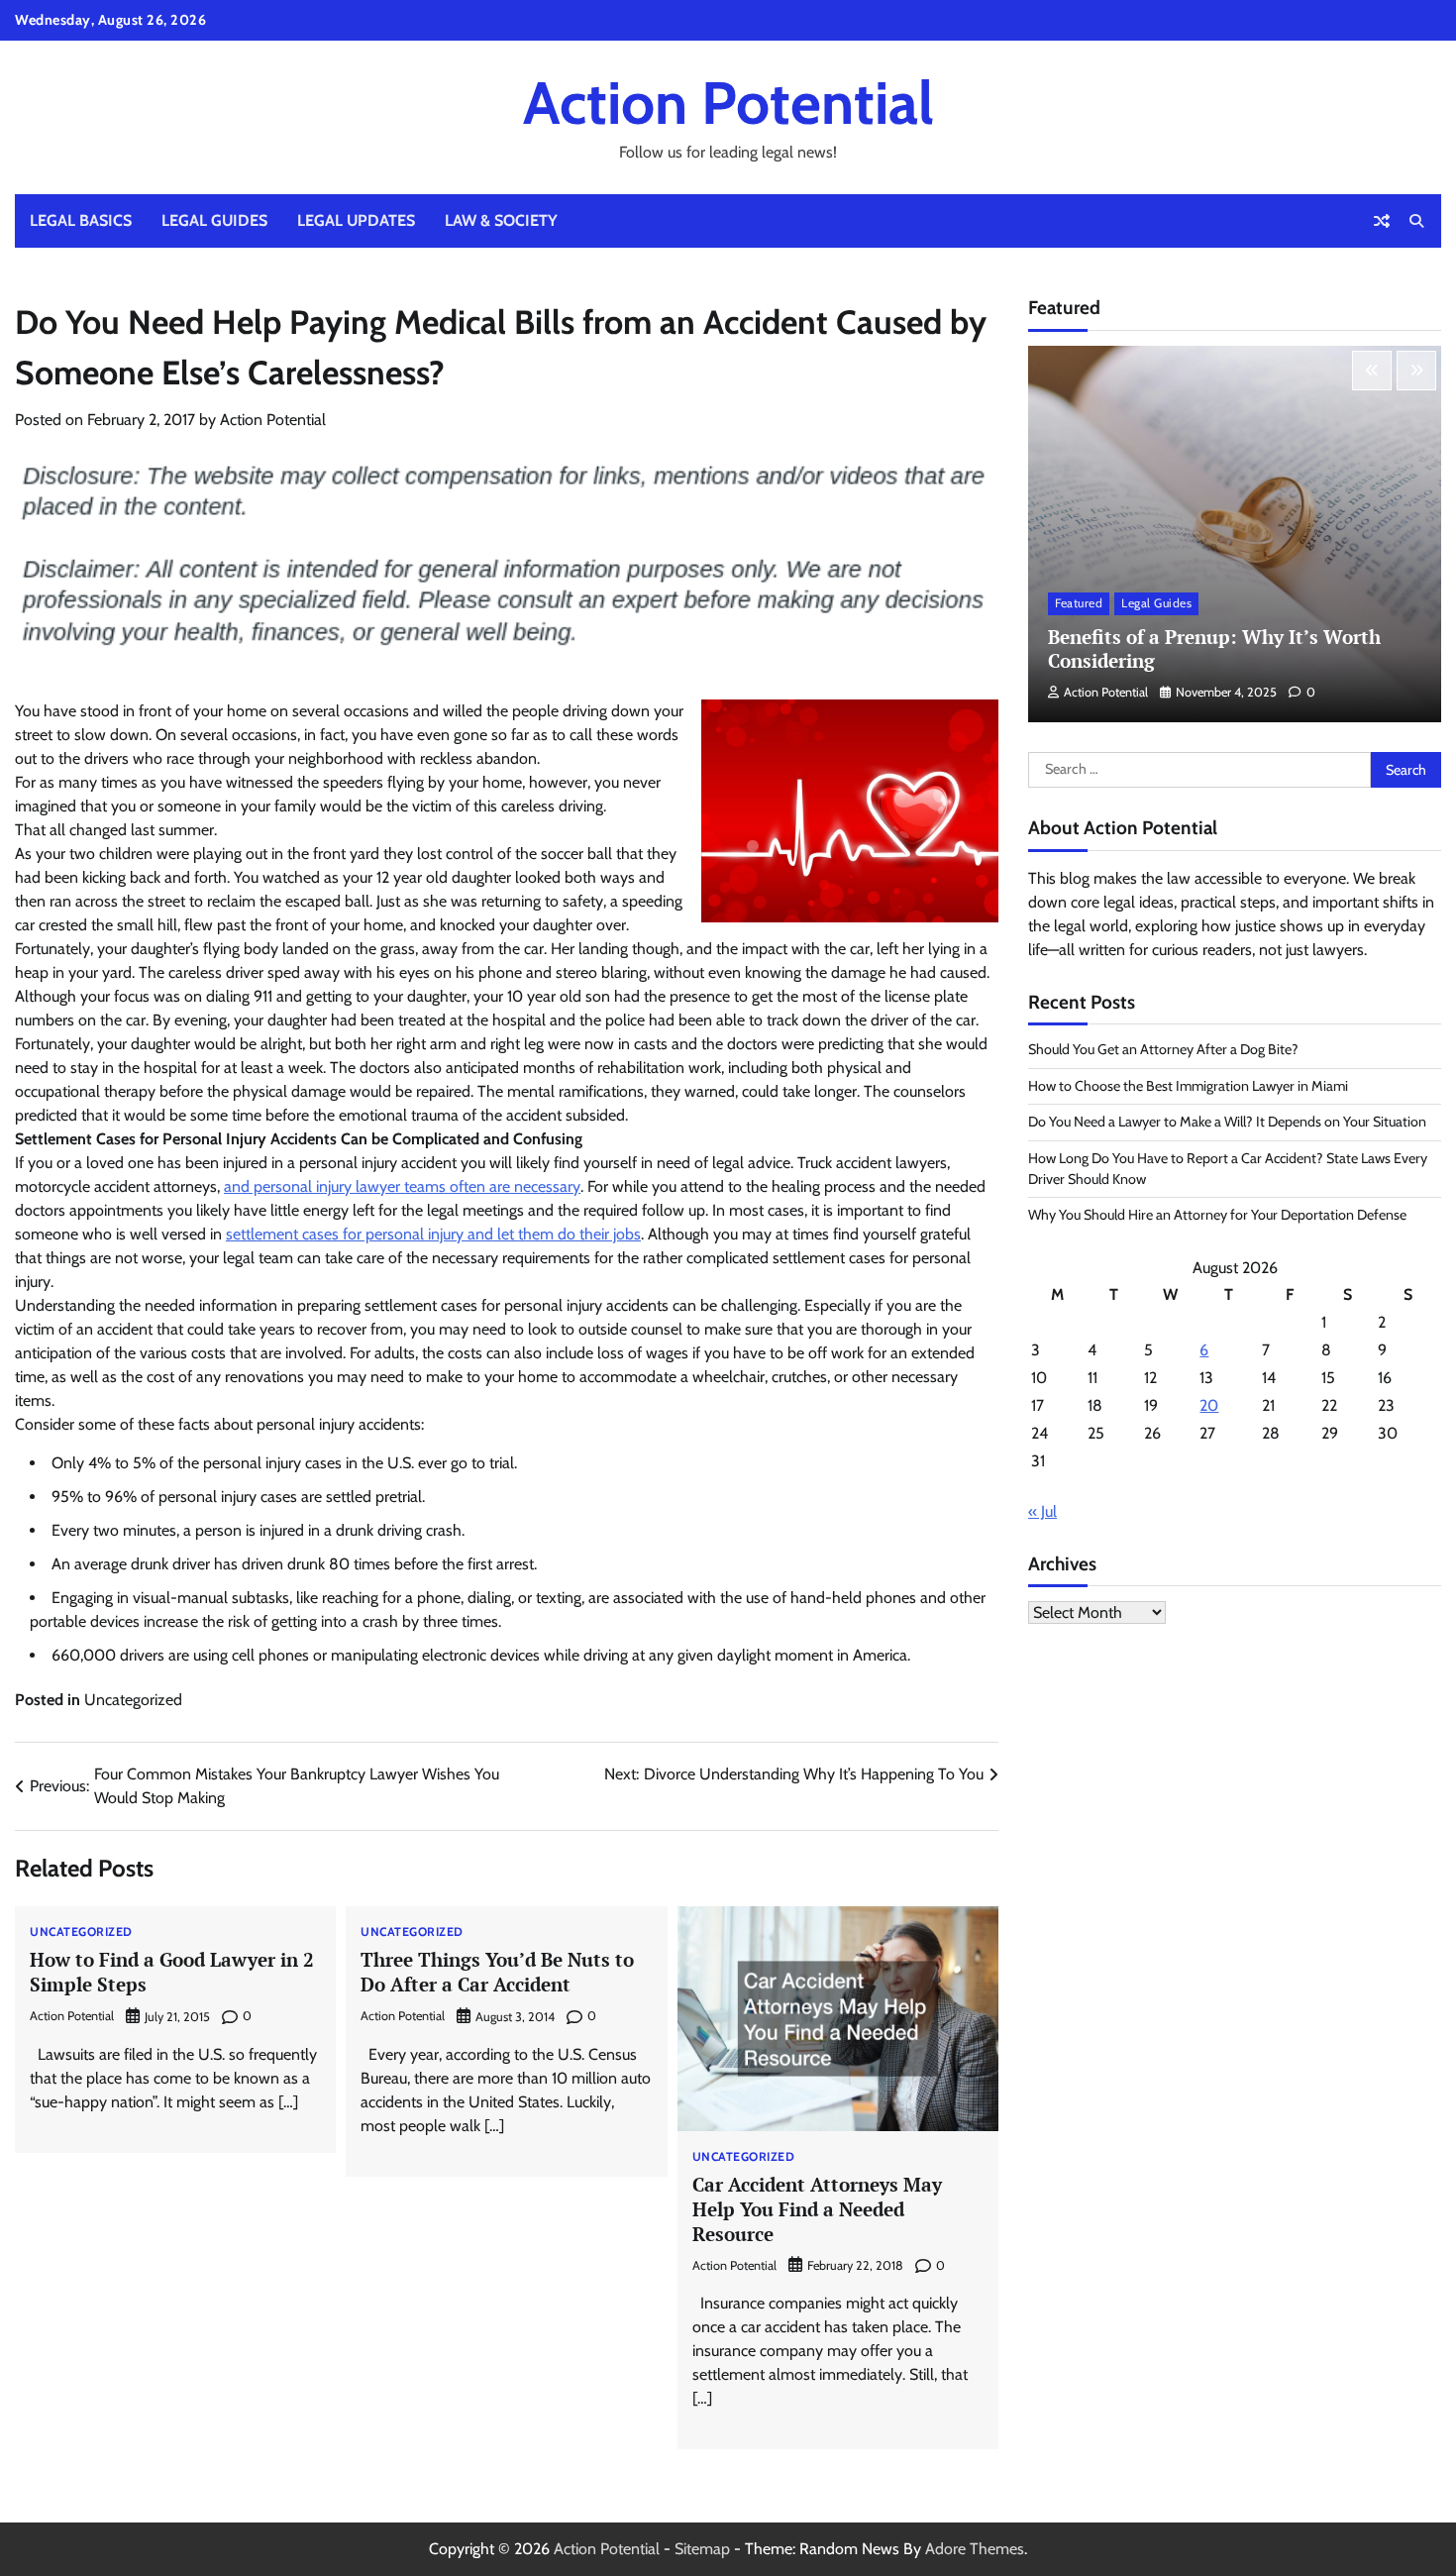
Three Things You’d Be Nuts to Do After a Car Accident (497, 1972)
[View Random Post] (1382, 221)
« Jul (1042, 1511)
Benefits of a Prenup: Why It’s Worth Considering (1214, 649)
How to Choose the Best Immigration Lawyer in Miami (1188, 1086)
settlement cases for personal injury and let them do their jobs (433, 1234)
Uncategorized (133, 1700)
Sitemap (702, 2549)
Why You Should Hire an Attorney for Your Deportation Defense (1217, 1215)
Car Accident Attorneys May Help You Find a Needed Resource (817, 2209)
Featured (1079, 604)
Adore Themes (975, 2549)
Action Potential (728, 103)
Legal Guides (214, 220)
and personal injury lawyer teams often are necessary (402, 1186)
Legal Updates (356, 220)
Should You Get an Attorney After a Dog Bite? (1163, 1049)
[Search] (1416, 221)
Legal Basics (81, 220)
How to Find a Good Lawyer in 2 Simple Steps (172, 1972)
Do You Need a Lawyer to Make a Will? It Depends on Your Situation (1227, 1122)
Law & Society (501, 220)
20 (1209, 1405)
